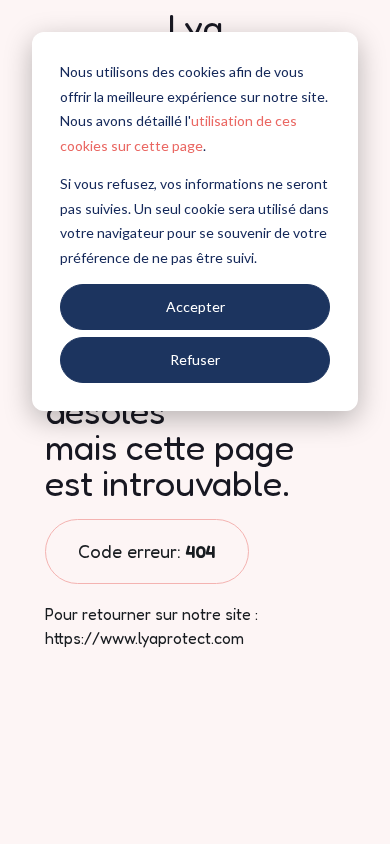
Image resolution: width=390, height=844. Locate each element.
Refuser (195, 359)
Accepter (195, 306)
